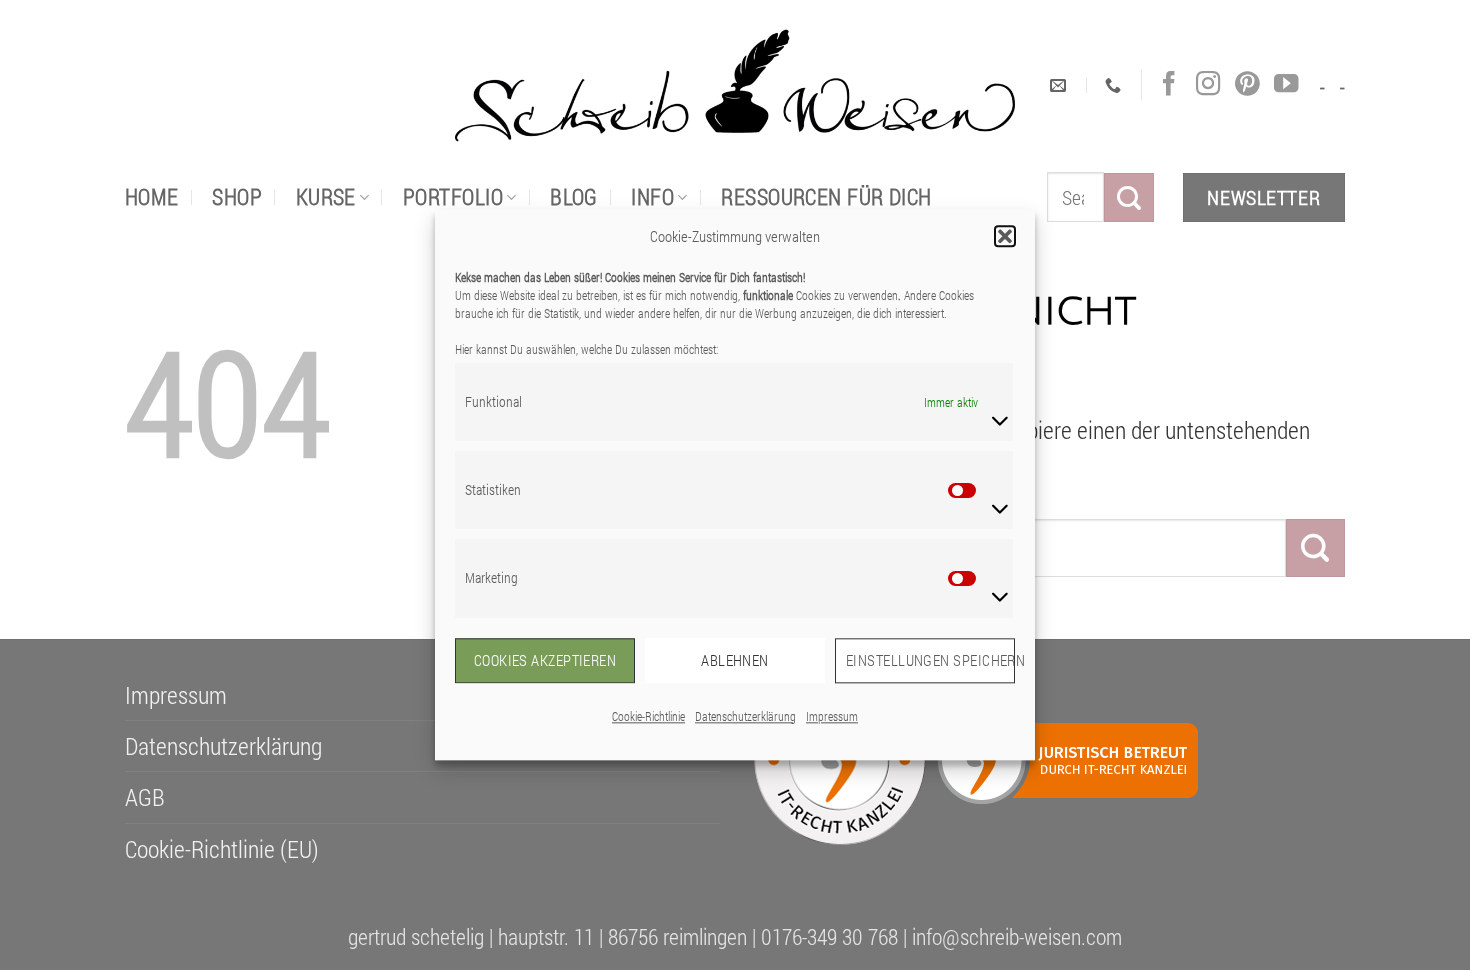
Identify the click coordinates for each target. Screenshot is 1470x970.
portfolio (453, 196)
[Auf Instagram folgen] (1208, 84)
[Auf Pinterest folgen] (1247, 84)
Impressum (832, 716)
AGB (145, 797)
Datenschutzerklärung (745, 716)
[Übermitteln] (1129, 197)
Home (152, 196)
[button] (1005, 236)
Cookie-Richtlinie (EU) (222, 849)
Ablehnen (735, 660)
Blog (574, 196)
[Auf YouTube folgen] (1286, 84)
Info (652, 196)
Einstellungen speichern (930, 660)
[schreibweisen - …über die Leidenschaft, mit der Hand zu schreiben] (735, 85)
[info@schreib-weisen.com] (1060, 85)
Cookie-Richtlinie (648, 716)
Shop (237, 196)
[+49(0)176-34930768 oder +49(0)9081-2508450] (1115, 85)
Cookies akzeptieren (545, 660)
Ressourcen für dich (826, 196)
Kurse (326, 196)
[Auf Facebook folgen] (1169, 84)
